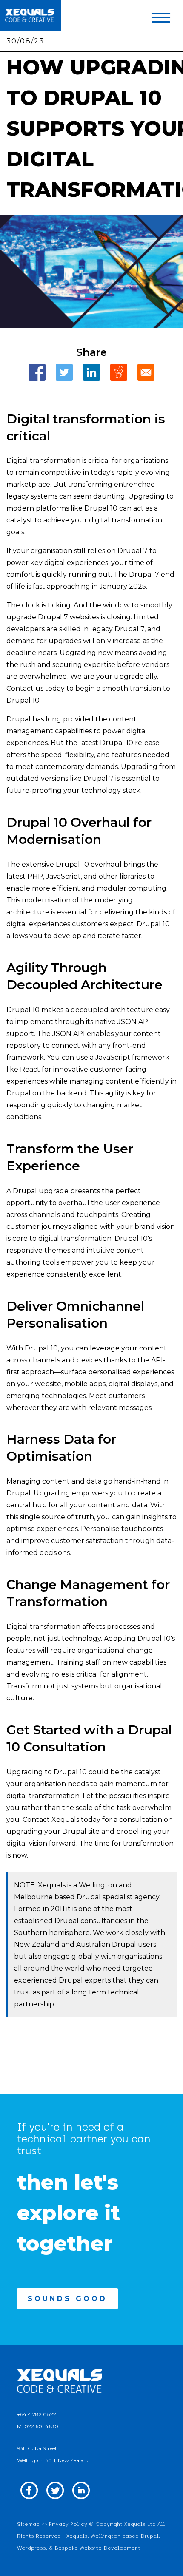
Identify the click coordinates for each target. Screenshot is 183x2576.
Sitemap (28, 2524)
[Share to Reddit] (119, 372)
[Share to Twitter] (64, 372)
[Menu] (161, 20)
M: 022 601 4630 (38, 2426)
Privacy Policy (68, 2524)
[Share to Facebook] (37, 372)
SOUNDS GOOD (67, 2299)
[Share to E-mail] (146, 372)
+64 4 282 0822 (37, 2414)
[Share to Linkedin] (91, 372)
